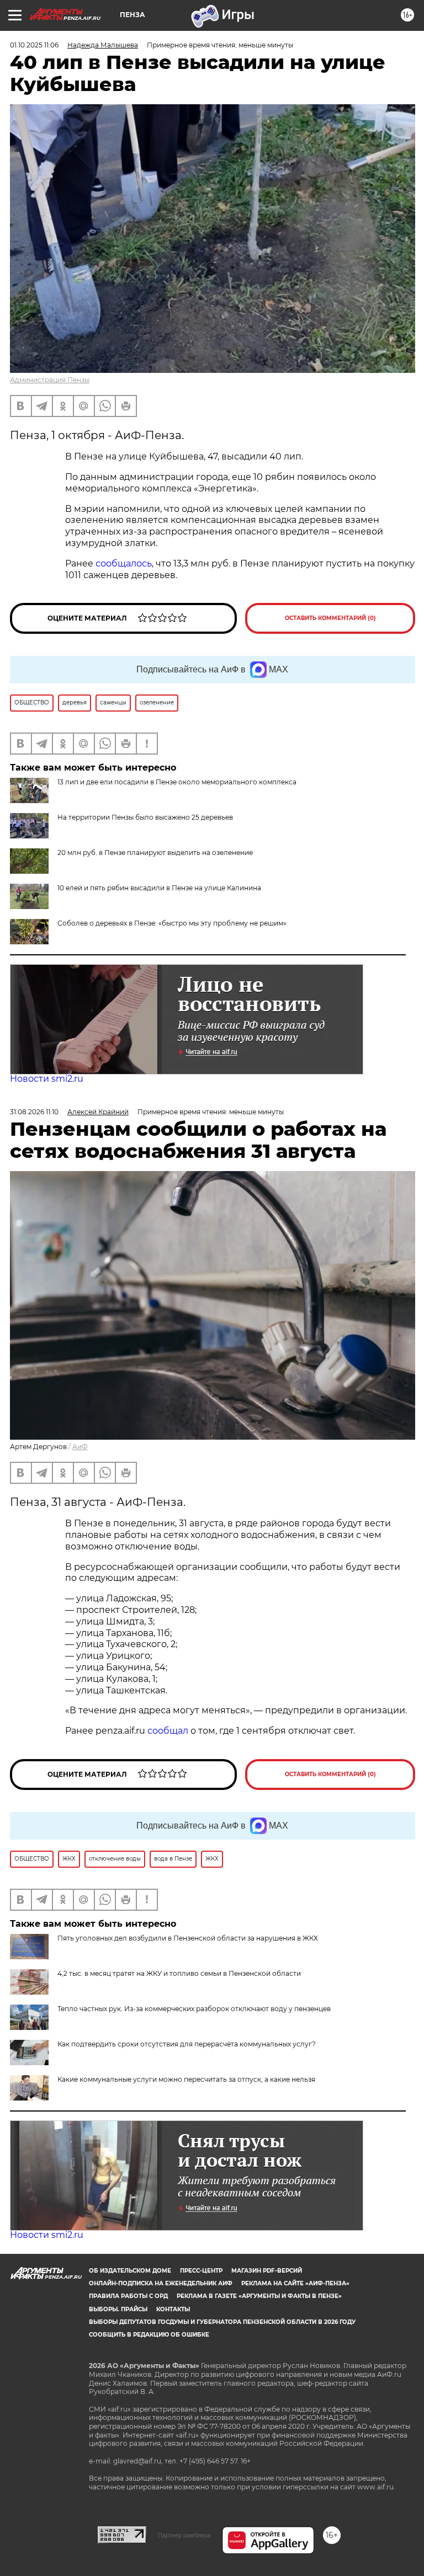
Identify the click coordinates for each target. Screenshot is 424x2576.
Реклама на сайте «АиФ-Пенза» (295, 2283)
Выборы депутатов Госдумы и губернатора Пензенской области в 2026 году (222, 2322)
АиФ (80, 1447)
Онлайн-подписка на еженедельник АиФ (161, 2283)
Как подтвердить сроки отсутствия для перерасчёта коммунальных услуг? (187, 2044)
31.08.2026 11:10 (34, 1112)
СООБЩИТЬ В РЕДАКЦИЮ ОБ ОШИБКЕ (149, 2335)
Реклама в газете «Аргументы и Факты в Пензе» (259, 2296)
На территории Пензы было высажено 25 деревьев (145, 817)
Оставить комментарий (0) (330, 618)
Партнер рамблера (184, 2535)
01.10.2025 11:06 (34, 45)
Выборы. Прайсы (118, 2309)
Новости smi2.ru (47, 1079)
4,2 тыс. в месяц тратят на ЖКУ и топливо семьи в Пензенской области (179, 1973)
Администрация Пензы (50, 380)
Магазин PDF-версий (267, 2271)
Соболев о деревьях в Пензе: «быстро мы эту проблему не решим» (172, 923)
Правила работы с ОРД (128, 2296)
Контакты (173, 2309)
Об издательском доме (130, 2271)
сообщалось (124, 563)
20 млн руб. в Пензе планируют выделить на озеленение (155, 853)
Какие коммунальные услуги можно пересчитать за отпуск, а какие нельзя (186, 2079)
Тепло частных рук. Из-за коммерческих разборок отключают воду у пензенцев (194, 2009)
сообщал (168, 1731)
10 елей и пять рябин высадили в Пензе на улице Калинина (159, 888)
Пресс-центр (201, 2271)
